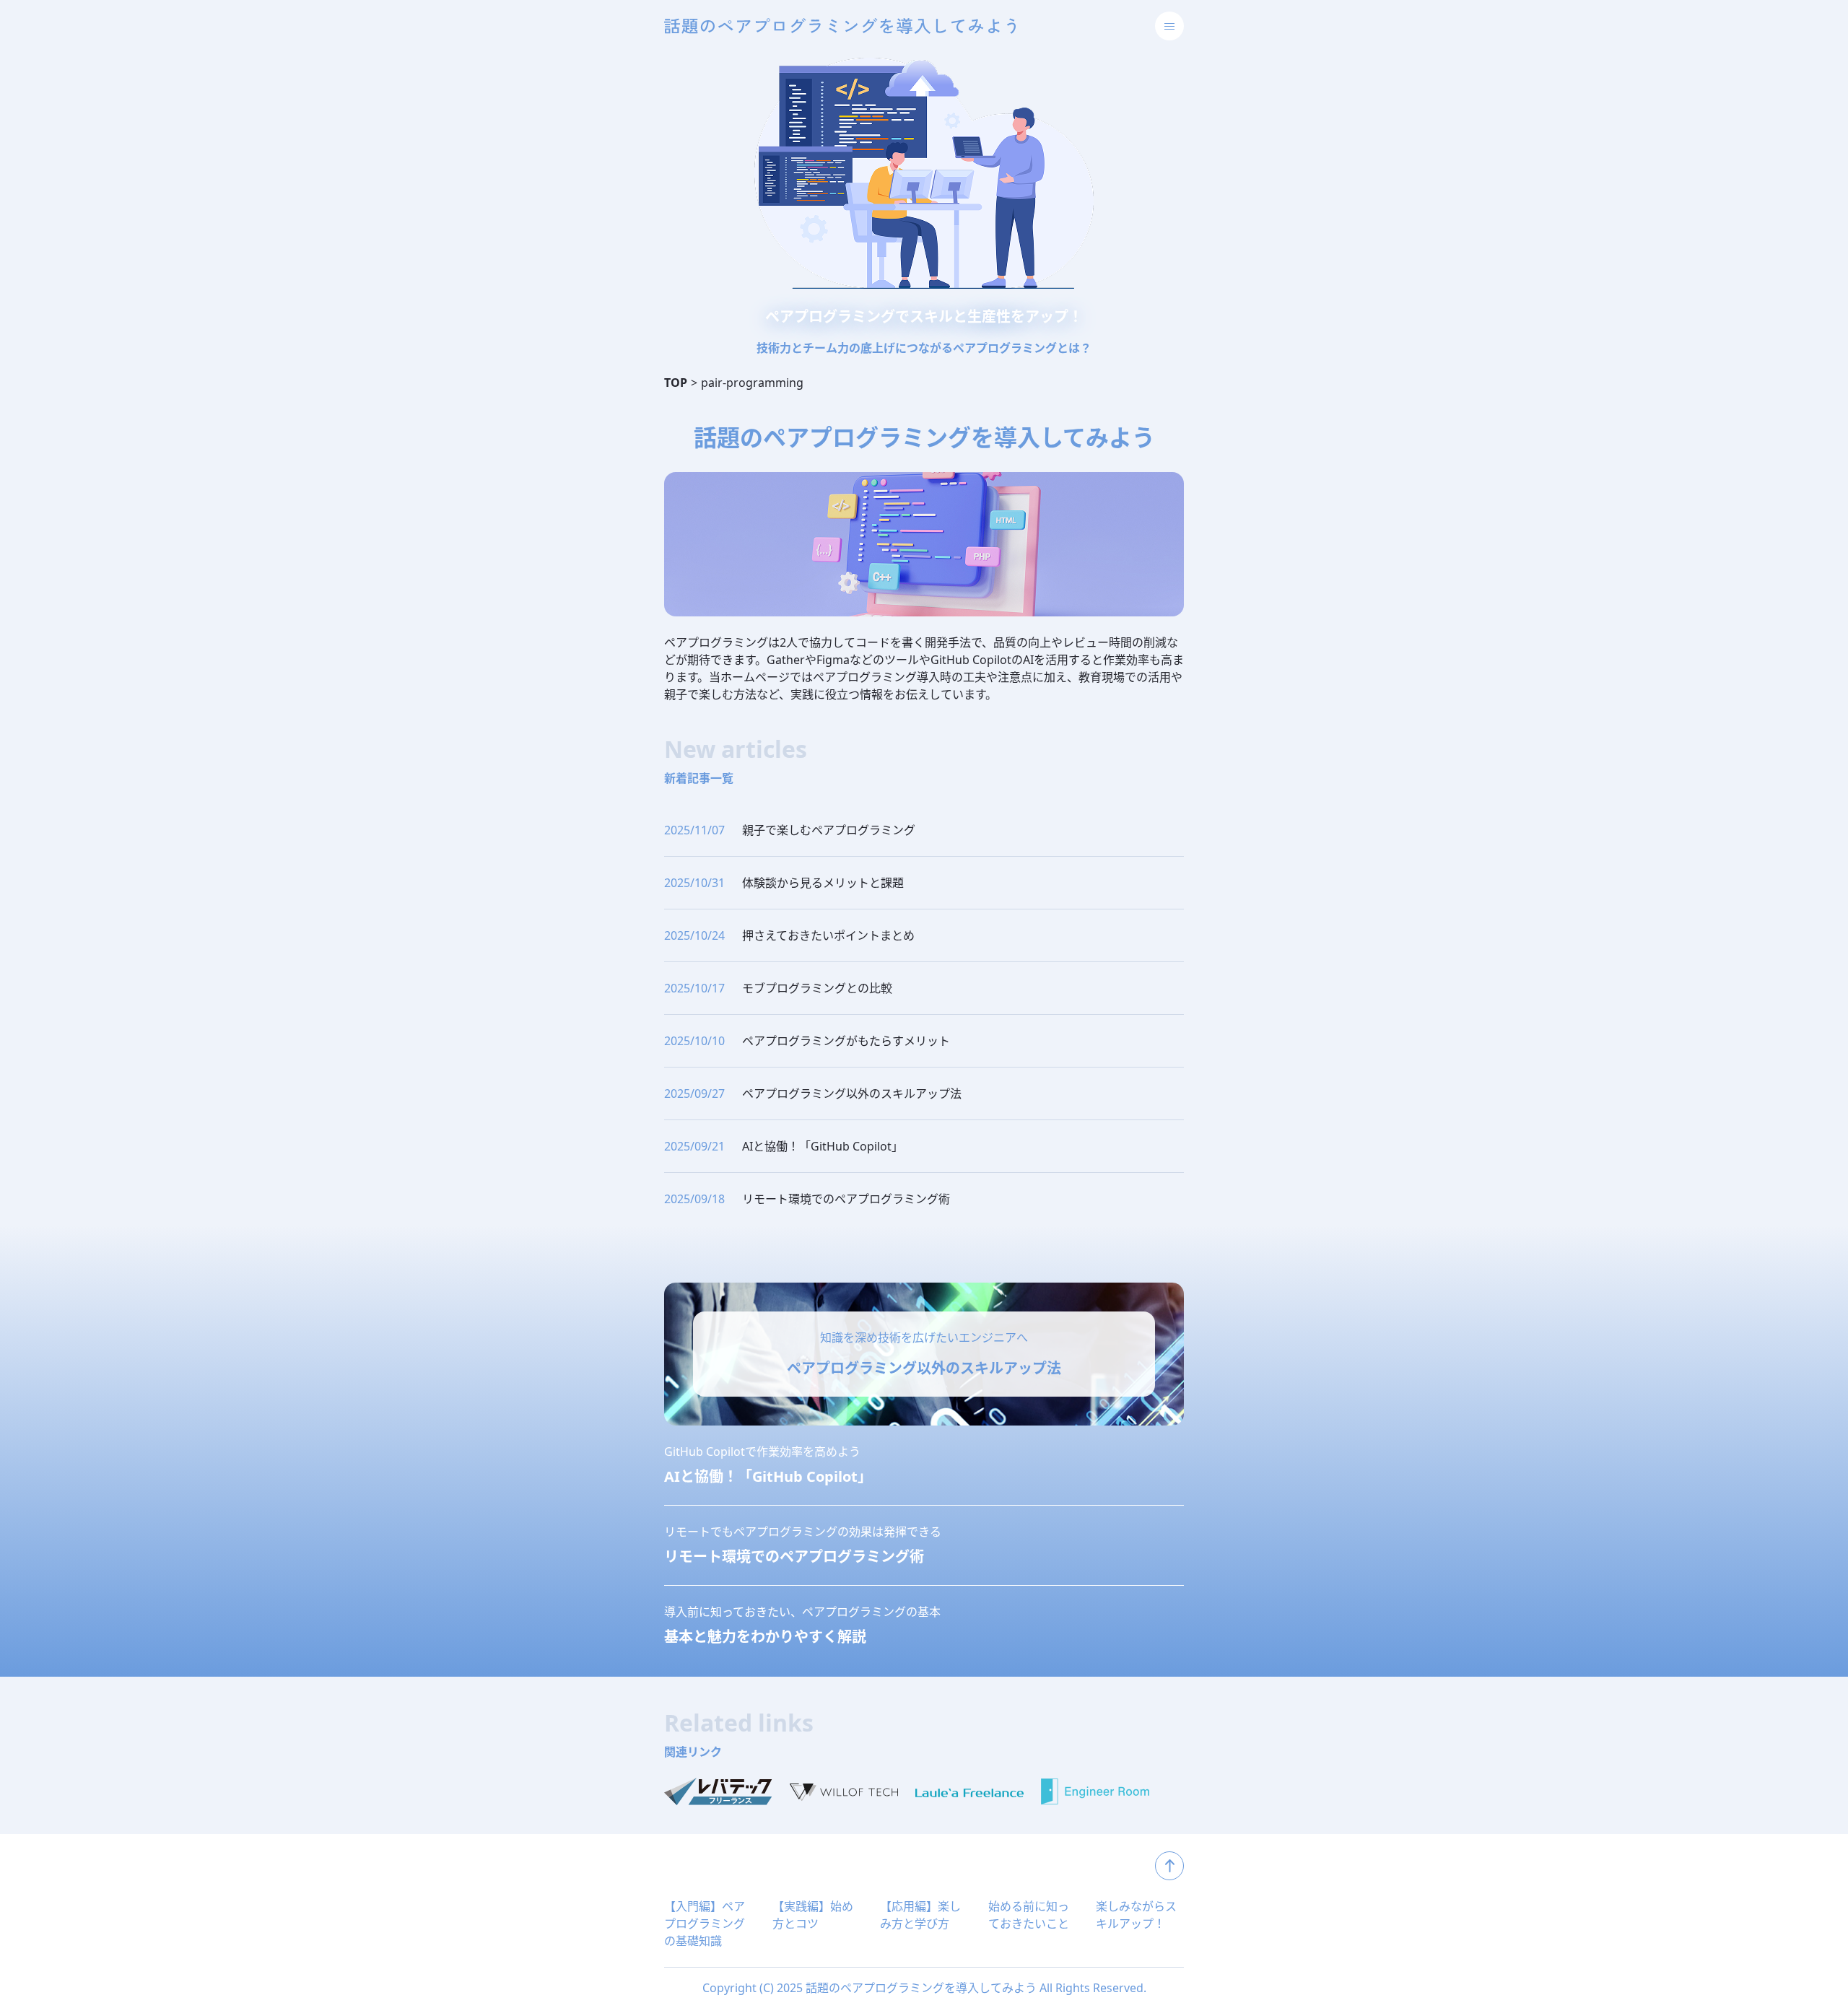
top (1169, 1866)
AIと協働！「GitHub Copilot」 (823, 1146)
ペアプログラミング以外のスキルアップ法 (852, 1094)
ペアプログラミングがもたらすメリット (846, 1041)
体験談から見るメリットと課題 (823, 883)
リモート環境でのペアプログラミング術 (846, 1199)
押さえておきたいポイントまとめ (828, 935)
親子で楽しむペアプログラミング (829, 830)
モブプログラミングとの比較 (817, 988)
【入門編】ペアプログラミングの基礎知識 (705, 1924)
